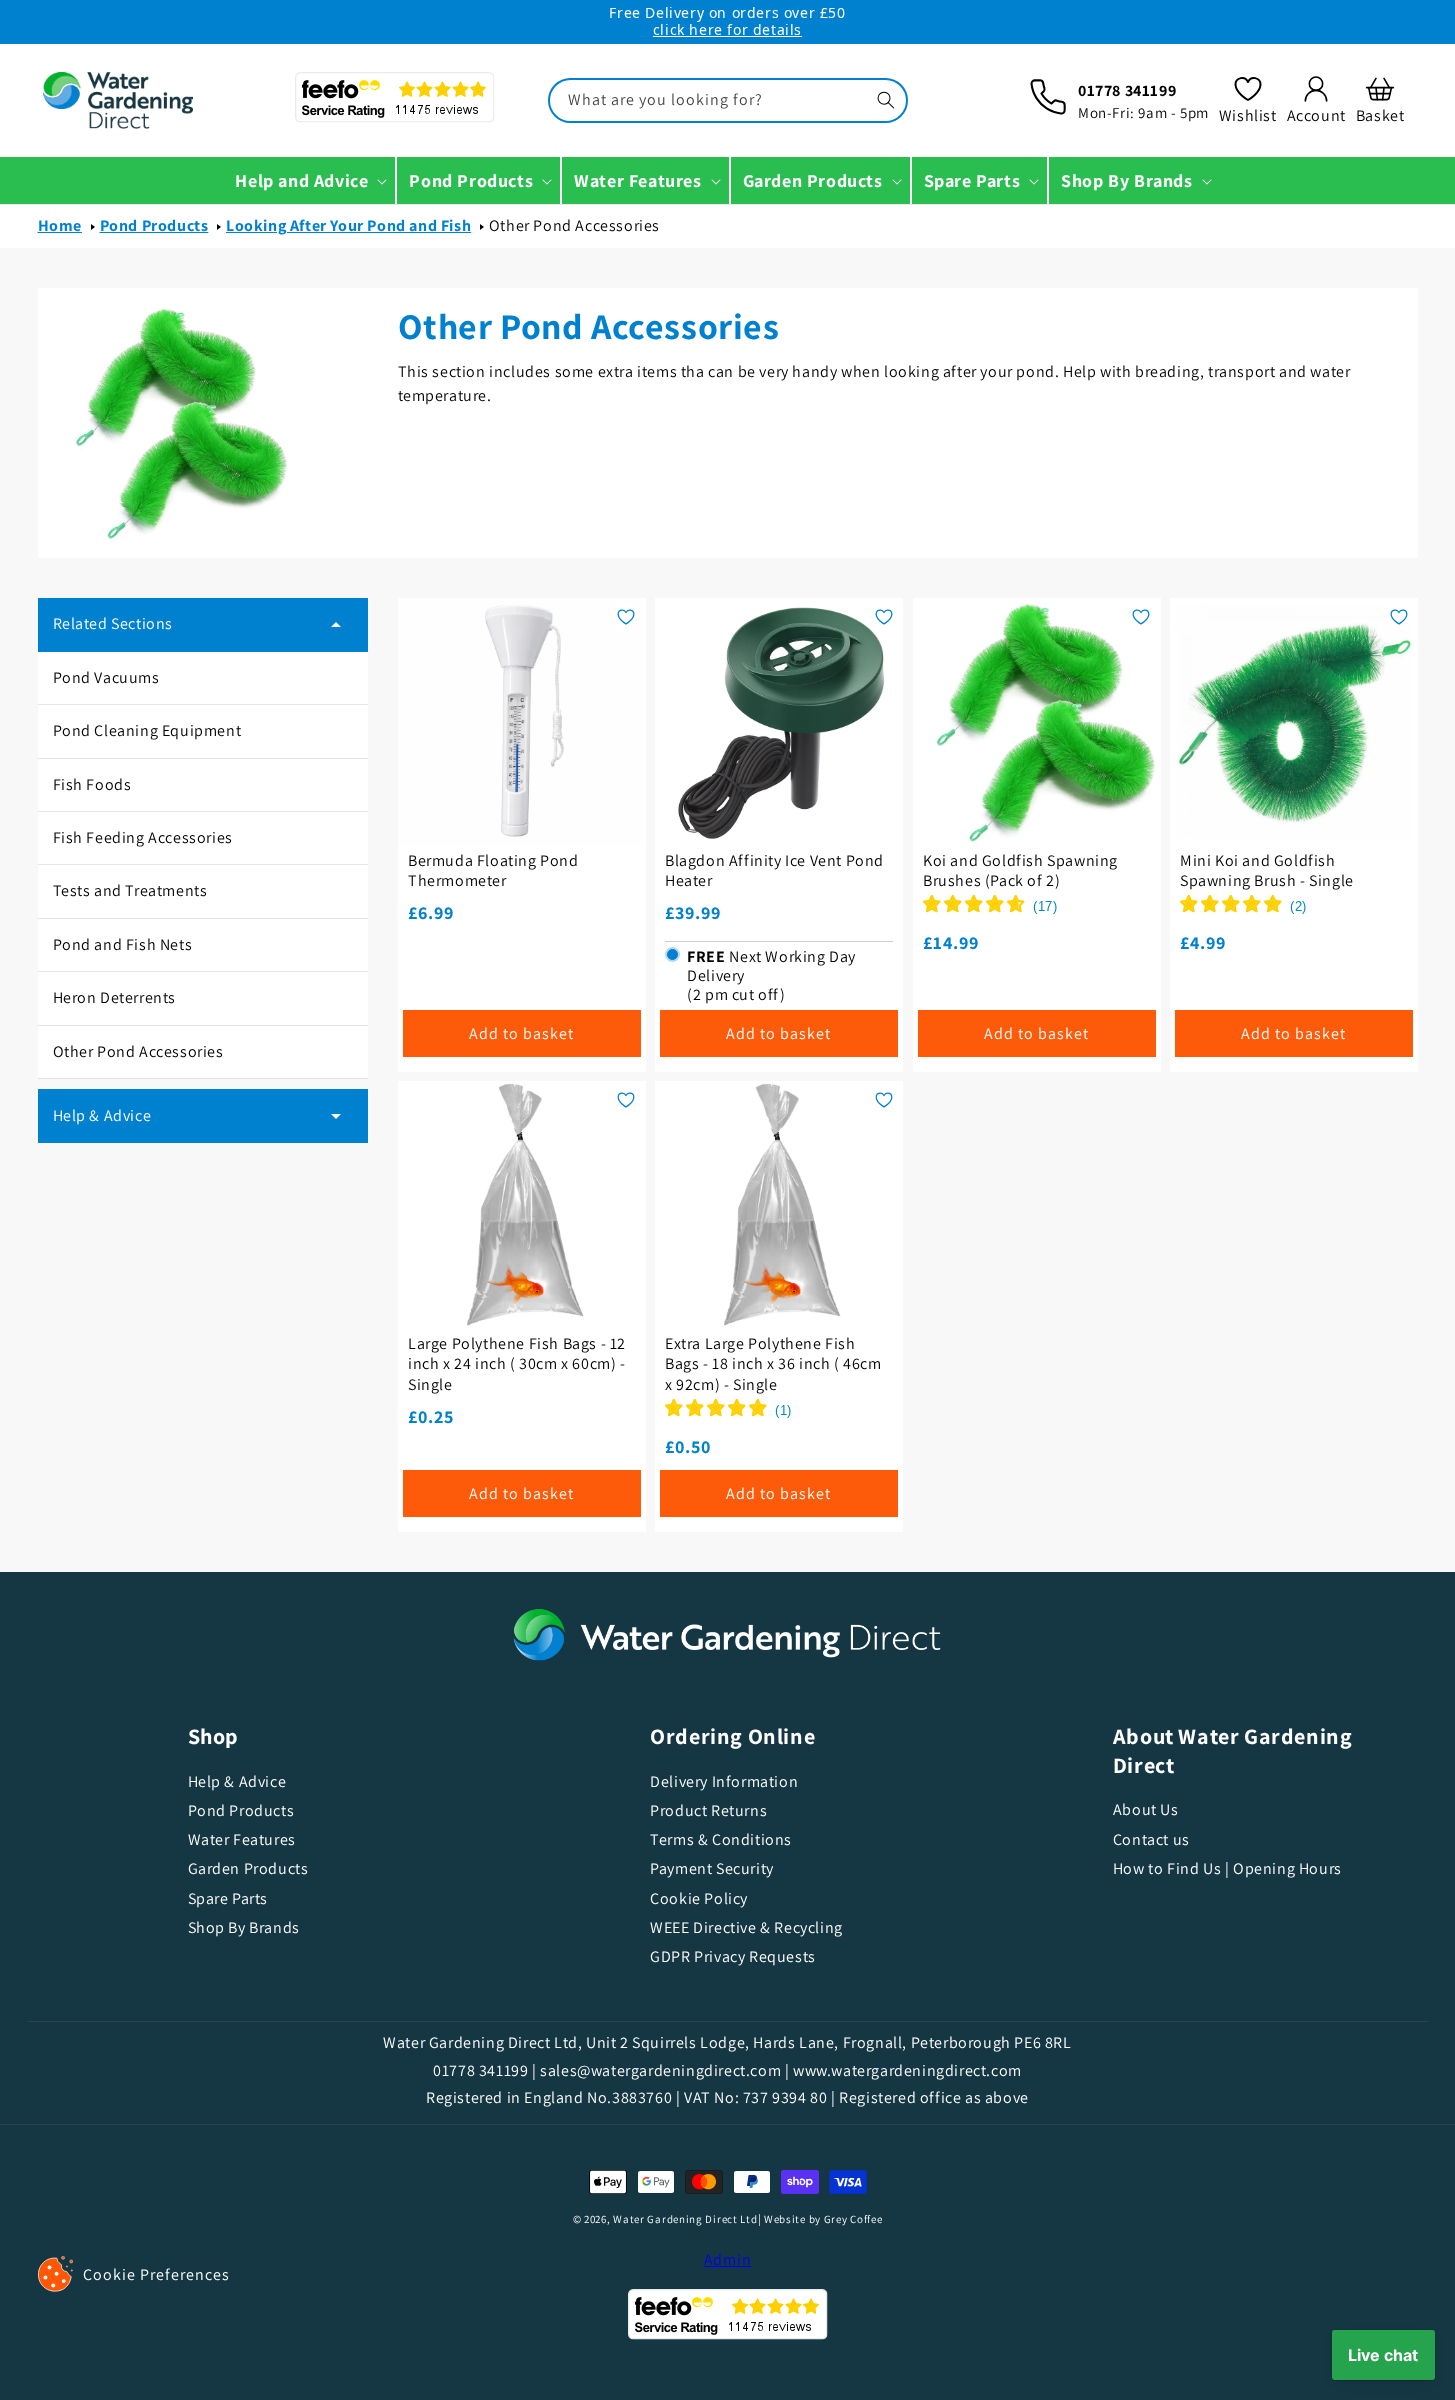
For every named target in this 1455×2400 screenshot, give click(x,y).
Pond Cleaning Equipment (147, 730)
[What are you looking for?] (886, 100)
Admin (728, 2259)
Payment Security (712, 1868)
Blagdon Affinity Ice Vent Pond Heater (774, 870)
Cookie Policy (699, 1898)
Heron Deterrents (115, 997)
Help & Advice (237, 1782)
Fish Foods (92, 784)
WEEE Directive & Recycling (746, 1927)
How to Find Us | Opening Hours (1227, 1868)
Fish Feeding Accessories (143, 837)
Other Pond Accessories (574, 225)
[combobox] (728, 100)
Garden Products (248, 1868)
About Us (1146, 1810)
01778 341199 (1127, 90)
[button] (1380, 100)
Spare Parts (228, 1898)
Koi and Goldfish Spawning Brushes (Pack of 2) (1020, 870)
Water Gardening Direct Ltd (685, 2219)
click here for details (727, 29)
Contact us (1151, 1839)
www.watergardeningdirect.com (907, 2070)
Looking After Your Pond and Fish (348, 225)
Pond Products (154, 225)
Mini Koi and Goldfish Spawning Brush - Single (1267, 870)
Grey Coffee (853, 2219)
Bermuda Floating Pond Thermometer (493, 870)
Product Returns (708, 1810)
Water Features (242, 1839)
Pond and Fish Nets (123, 944)
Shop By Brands (244, 1927)
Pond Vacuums (106, 677)
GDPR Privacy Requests (733, 1956)
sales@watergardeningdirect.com (660, 2070)
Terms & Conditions (721, 1839)
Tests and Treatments (130, 890)
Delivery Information (724, 1782)
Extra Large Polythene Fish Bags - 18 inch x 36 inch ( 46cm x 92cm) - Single (773, 1365)
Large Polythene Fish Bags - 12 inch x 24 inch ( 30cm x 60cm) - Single (517, 1365)
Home (60, 225)
